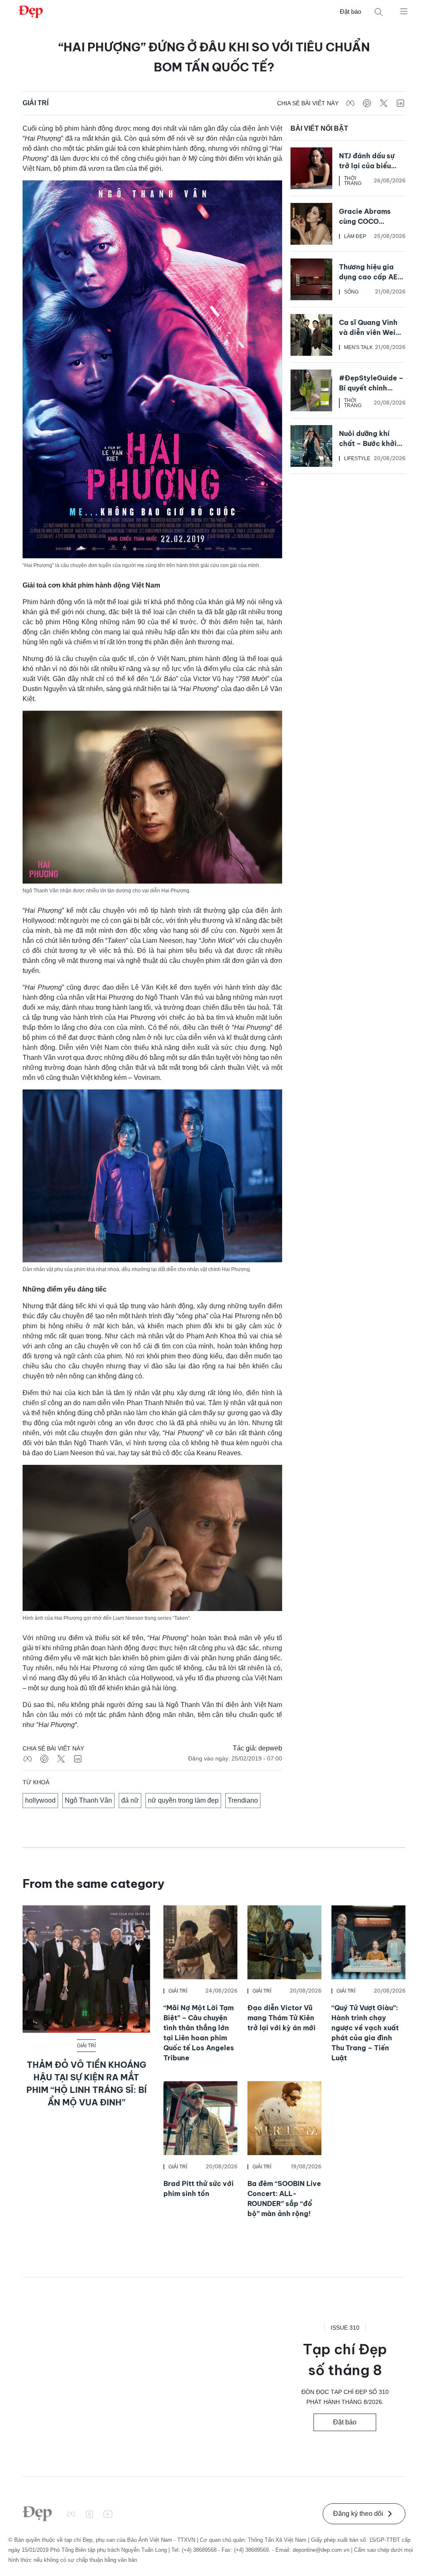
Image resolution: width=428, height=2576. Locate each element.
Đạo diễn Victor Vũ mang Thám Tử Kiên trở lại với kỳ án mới (282, 2018)
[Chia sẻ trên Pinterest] (367, 103)
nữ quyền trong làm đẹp (183, 1800)
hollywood (40, 1800)
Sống (351, 292)
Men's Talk (358, 347)
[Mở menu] (404, 11)
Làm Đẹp (355, 236)
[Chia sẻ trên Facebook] (350, 103)
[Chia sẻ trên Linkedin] (400, 103)
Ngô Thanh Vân (88, 1800)
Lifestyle (357, 458)
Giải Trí (36, 103)
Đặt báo (350, 11)
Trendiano (243, 1800)
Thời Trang (353, 181)
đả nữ (130, 1800)
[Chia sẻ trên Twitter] (384, 103)
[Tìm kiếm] (379, 12)
